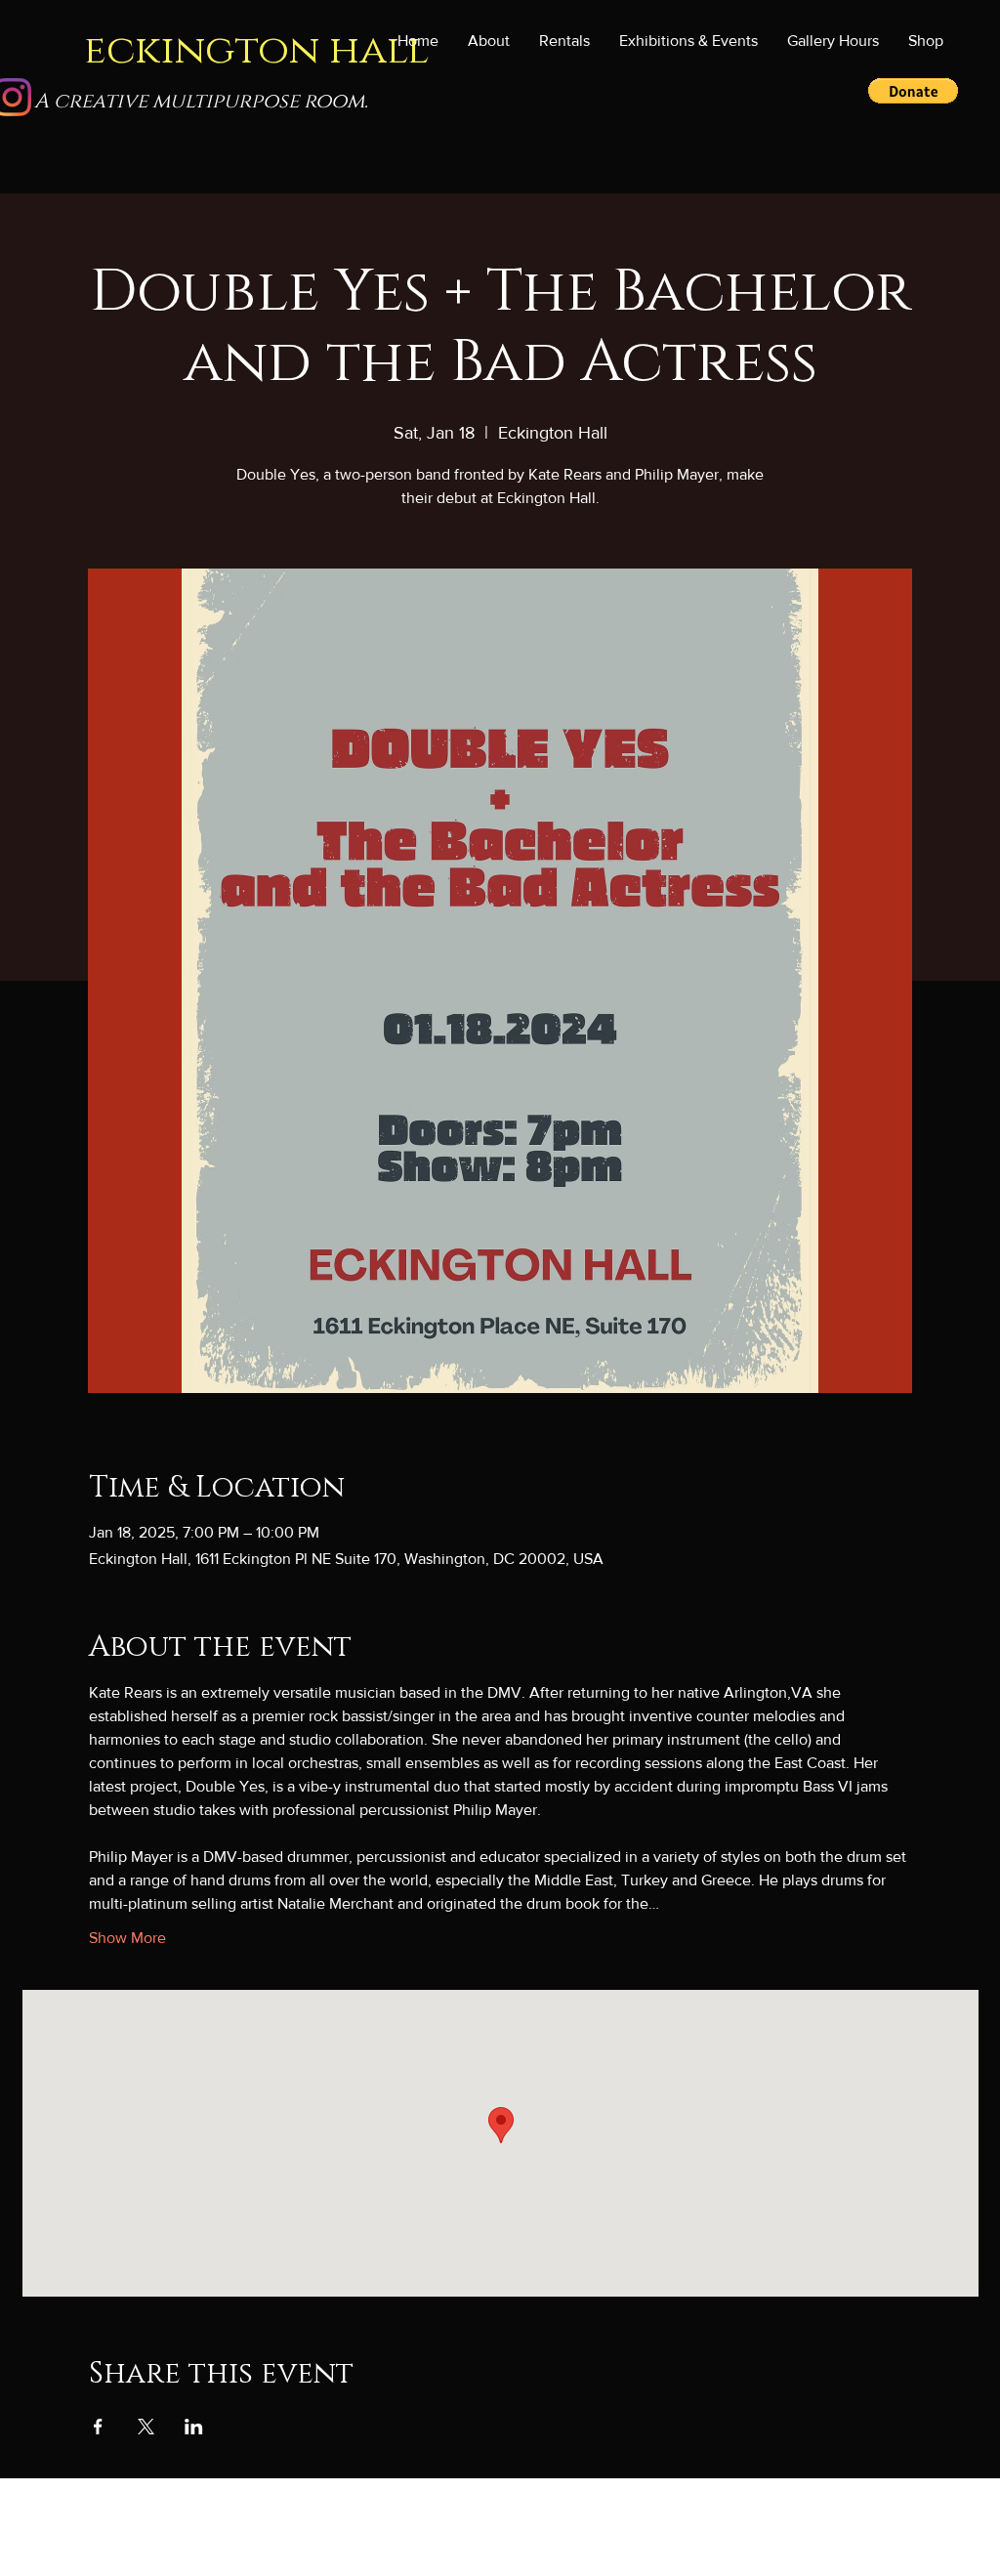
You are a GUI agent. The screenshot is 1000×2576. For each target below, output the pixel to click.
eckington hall (256, 50)
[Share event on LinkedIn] (194, 2427)
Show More (127, 1938)
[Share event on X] (146, 2427)
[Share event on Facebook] (98, 2427)
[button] (688, 41)
